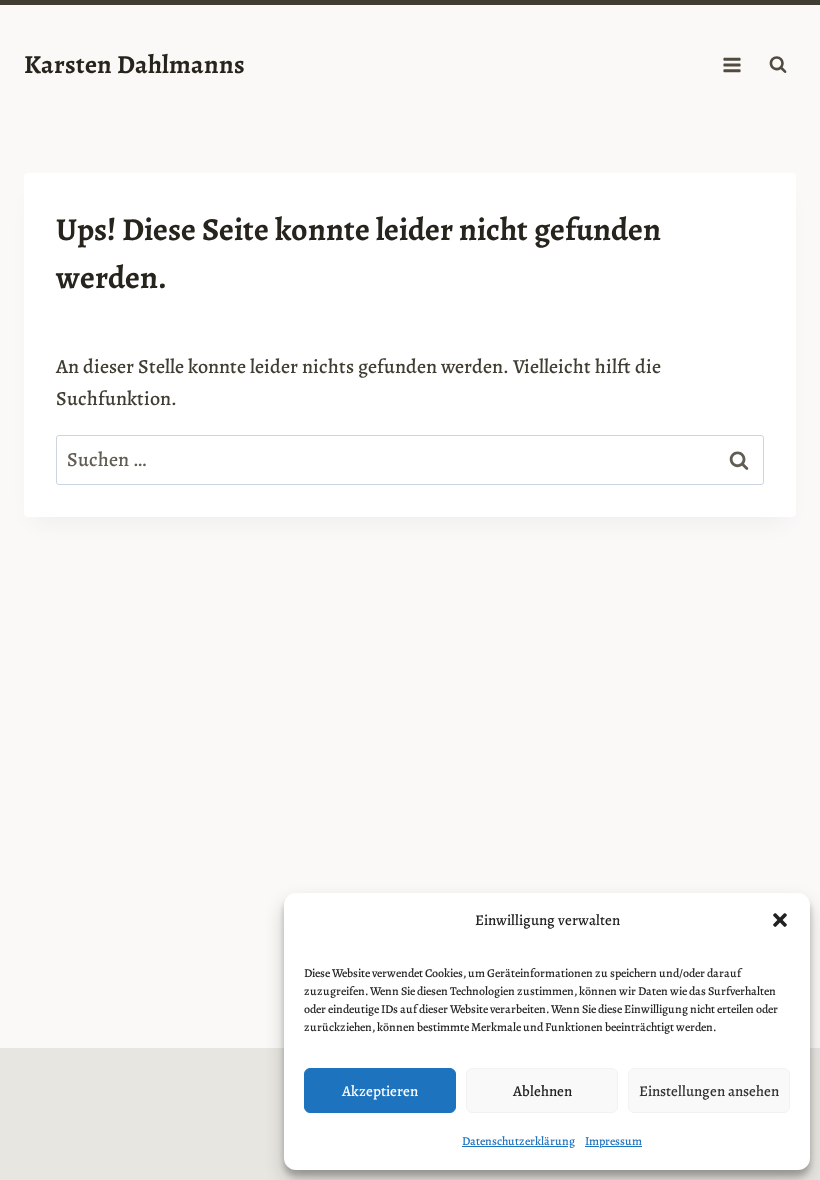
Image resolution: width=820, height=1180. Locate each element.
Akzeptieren (380, 1091)
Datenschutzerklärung (518, 1141)
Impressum (613, 1141)
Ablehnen (542, 1091)
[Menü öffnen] (731, 64)
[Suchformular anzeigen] (778, 65)
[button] (780, 920)
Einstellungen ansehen (709, 1091)
